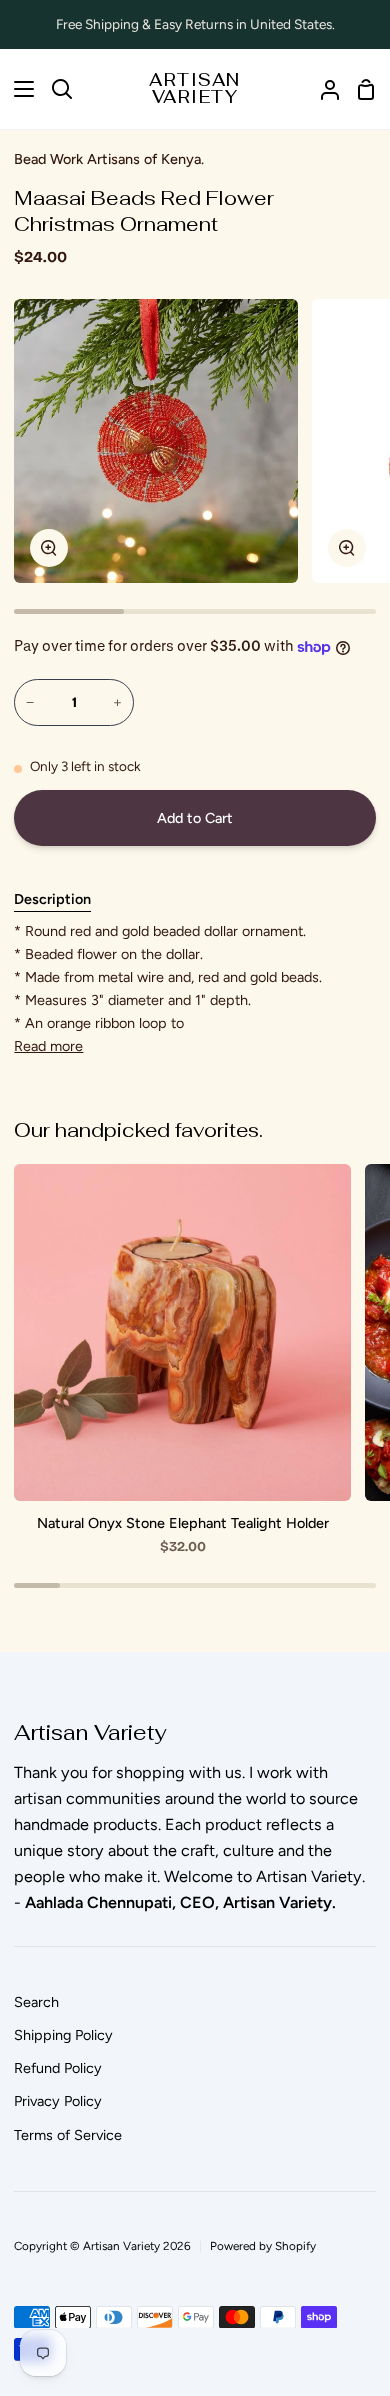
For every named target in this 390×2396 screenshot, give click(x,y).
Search (36, 2002)
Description (52, 899)
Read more (48, 1046)
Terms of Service (68, 2135)
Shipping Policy (63, 2035)
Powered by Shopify (263, 2246)
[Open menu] (18, 89)
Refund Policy (58, 2068)
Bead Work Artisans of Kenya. (109, 159)
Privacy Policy (58, 2101)
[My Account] (322, 89)
